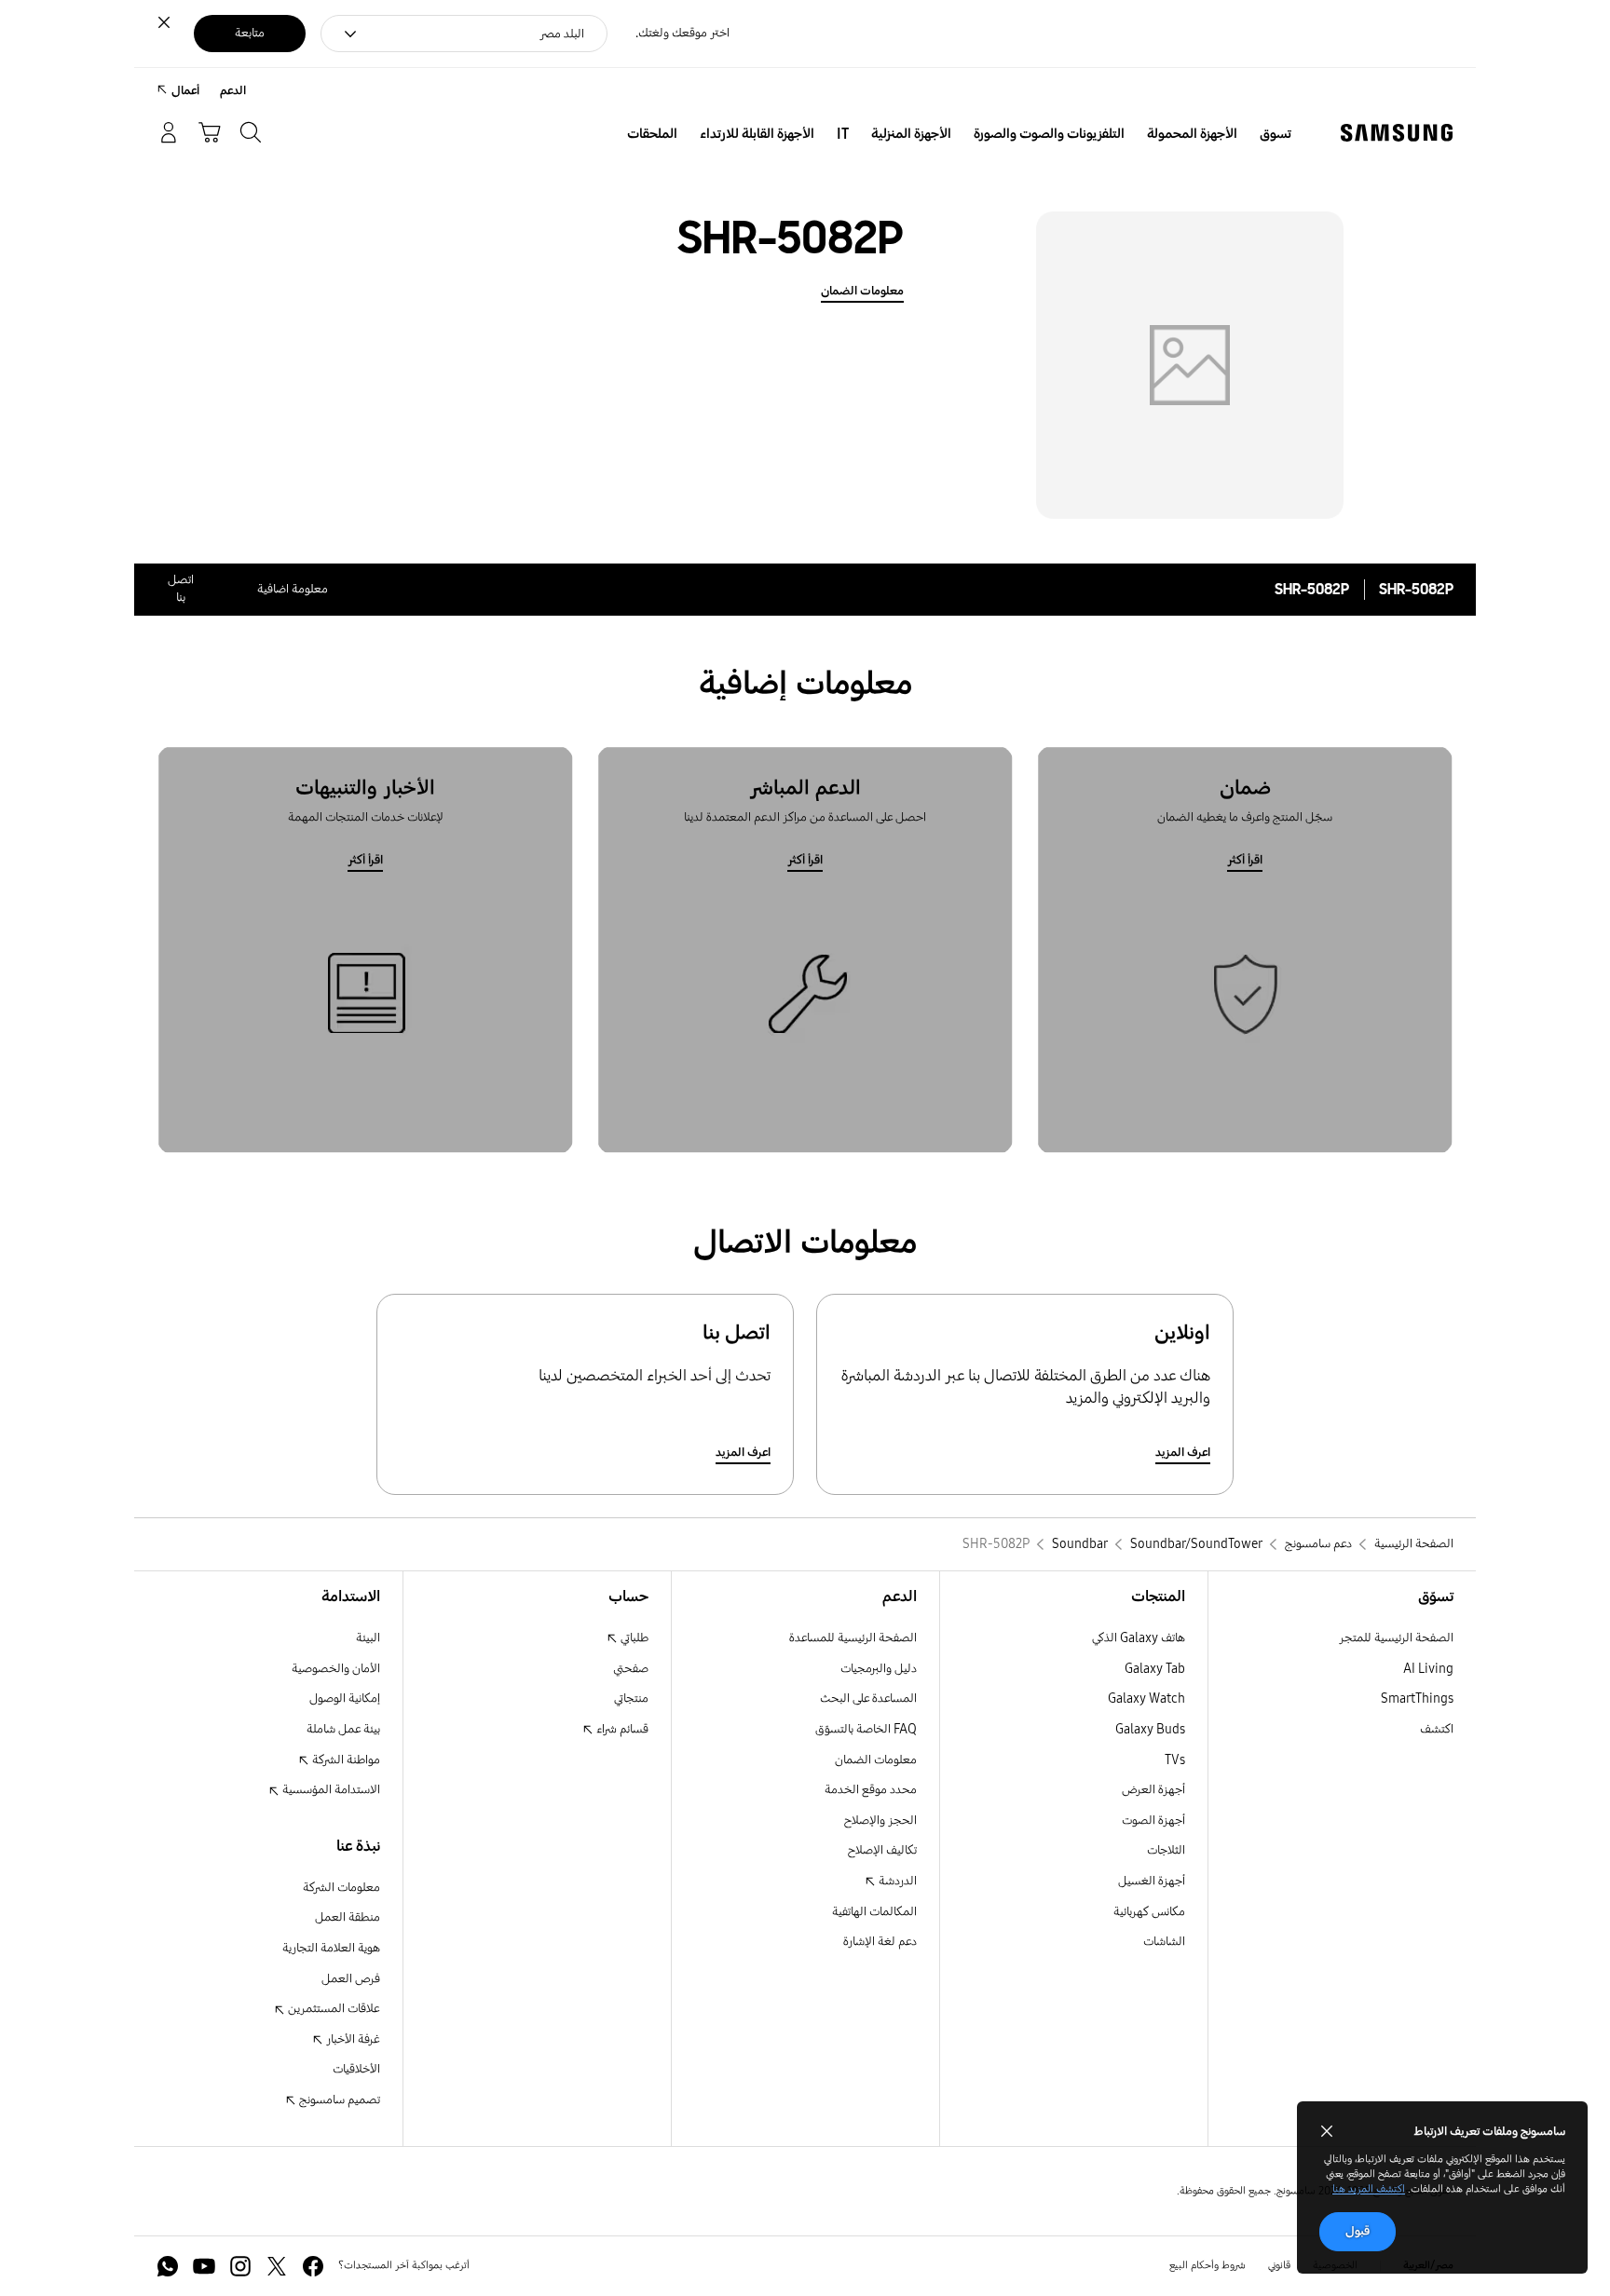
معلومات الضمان (862, 291)
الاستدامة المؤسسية (330, 1790)
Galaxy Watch (1146, 1698)
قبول (1358, 2231)
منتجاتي (631, 1698)
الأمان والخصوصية (336, 1669)
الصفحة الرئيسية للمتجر (1396, 1638)
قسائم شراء (621, 1729)
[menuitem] (1276, 134)
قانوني (1279, 2265)
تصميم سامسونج (338, 2100)
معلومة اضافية (293, 589)
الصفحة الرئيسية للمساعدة (853, 1638)
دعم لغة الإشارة (880, 1942)
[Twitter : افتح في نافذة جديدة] (277, 2266)
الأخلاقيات (356, 2069)
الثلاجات (1166, 1850)
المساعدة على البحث (868, 1698)
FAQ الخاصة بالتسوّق (866, 1729)
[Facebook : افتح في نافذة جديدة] (313, 2266)
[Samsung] (1397, 133)
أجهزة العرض (1153, 1790)
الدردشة (896, 1881)
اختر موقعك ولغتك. (682, 33)
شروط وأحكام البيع (1207, 2265)
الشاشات (1164, 1942)
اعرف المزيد (1183, 1453)
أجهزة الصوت (1153, 1820)
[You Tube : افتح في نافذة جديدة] (204, 2266)
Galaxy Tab (1155, 1669)
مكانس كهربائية (1149, 1912)
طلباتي (633, 1638)
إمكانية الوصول (345, 1698)
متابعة (250, 33)
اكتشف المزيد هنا (1369, 2189)
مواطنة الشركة (345, 1760)
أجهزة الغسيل (1152, 1881)
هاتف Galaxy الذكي (1139, 1638)
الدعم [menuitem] (233, 91)
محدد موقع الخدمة (871, 1790)
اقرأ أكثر (1245, 860)
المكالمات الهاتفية (874, 1912)
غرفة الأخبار (352, 2039)
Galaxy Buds (1150, 1729)
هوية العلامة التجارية (331, 1948)
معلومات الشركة (341, 1888)
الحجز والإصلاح (880, 1820)
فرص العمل (351, 1979)
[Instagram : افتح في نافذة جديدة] (240, 2266)
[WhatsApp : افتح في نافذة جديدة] (168, 2266)
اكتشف (1437, 1729)
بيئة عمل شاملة (343, 1729)
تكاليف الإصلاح (882, 1850)
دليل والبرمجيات (879, 1669)
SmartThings (1417, 1698)
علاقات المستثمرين (333, 2009)
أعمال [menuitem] (185, 91)
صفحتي (631, 1669)
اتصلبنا (181, 589)
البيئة (368, 1638)
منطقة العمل (348, 1917)
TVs (1175, 1760)
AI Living (1428, 1669)
